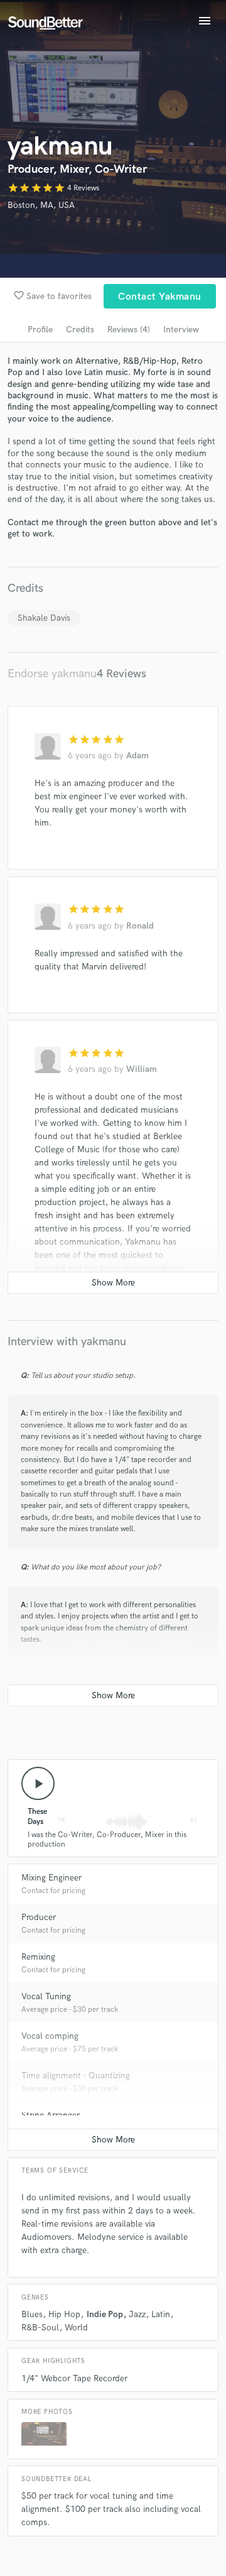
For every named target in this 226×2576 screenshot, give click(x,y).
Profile (40, 330)
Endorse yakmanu (52, 674)
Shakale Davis (44, 618)
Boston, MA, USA (41, 205)
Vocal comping (50, 2036)
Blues (32, 2314)
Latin (161, 2314)
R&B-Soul (40, 2328)
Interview (181, 330)
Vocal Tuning (46, 1996)
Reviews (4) (129, 330)
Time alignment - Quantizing (76, 2076)
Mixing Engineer (51, 1878)
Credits (80, 330)
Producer (39, 1917)
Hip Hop (64, 2314)
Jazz (137, 2314)
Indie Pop (105, 2314)
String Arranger (51, 2115)
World (76, 2328)
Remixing (38, 1957)
